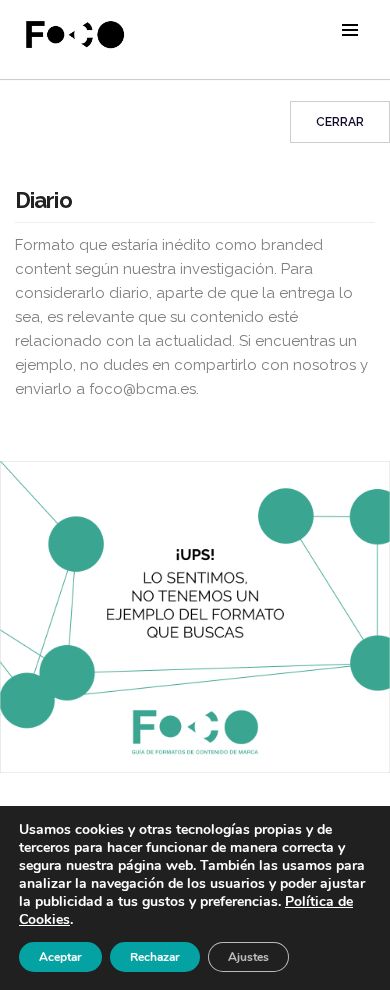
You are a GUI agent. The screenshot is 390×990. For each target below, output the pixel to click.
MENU (350, 30)
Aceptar (60, 957)
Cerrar (340, 122)
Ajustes (248, 957)
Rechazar (155, 957)
